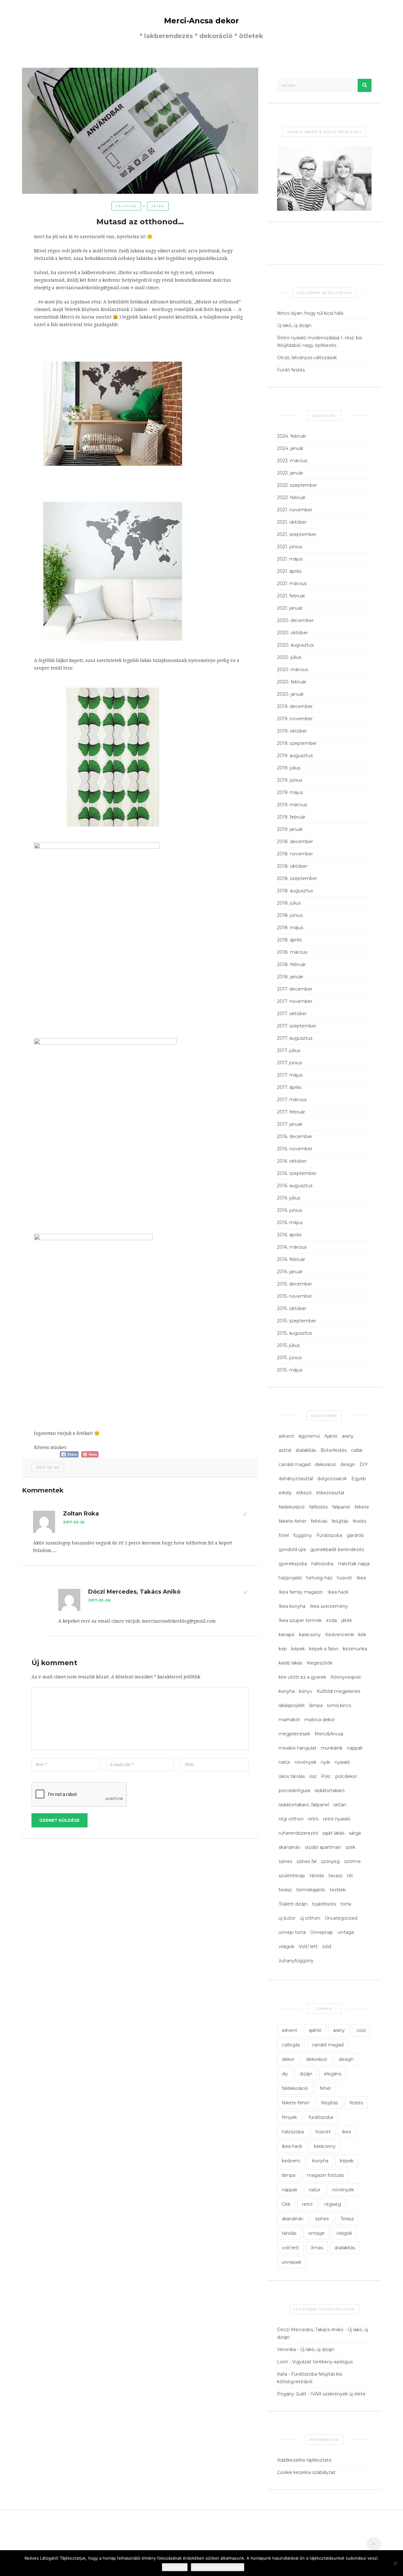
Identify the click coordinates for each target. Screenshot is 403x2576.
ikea (347, 2132)
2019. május (290, 792)
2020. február (292, 682)
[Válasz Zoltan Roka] (245, 1515)
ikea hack (292, 2146)
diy (285, 2074)
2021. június (289, 547)
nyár (326, 1762)
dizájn (306, 2074)
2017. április (289, 1087)
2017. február (291, 1112)
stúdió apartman (323, 1847)
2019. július (289, 768)
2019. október (292, 731)
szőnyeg (330, 1861)
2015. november (295, 1296)
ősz (313, 1776)
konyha (287, 1691)
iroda (332, 1620)
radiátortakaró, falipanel (304, 1805)
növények (306, 1762)
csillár (357, 1450)
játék (158, 206)
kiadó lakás (290, 1663)
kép (283, 1649)
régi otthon (291, 1819)
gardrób (355, 1535)
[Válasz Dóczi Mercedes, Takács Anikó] (245, 1593)
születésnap (292, 1876)
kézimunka (355, 1649)
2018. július (289, 903)
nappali (355, 1748)
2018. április (289, 940)
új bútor (287, 1918)
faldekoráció (292, 1507)
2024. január (290, 448)
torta (346, 1904)
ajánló (315, 2030)
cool (361, 2030)
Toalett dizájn (293, 1904)
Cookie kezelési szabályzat (306, 2472)
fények (289, 2117)
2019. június (290, 780)
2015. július (288, 1345)
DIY (364, 1464)
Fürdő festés (291, 370)
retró (313, 1819)
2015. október (292, 1308)
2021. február (291, 596)
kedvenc (291, 2161)
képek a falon (324, 1649)
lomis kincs (339, 1705)
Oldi (286, 2204)
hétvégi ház (319, 1578)
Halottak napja (354, 1564)
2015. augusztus (295, 1333)
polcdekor (346, 1776)
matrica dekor (320, 1720)
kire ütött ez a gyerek (302, 1677)
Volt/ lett (308, 1946)
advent (286, 1436)
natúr (284, 1762)
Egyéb (359, 1479)
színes (285, 1861)
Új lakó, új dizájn (294, 325)
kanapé (287, 1635)
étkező (304, 1493)
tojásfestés (324, 1904)
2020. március (292, 670)
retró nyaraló (337, 1819)
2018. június (290, 915)
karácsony (310, 1635)
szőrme (352, 1861)
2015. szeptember (297, 1321)
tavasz (335, 1876)
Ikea (361, 1578)
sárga (355, 1833)
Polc (326, 1776)
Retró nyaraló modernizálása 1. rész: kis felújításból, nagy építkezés (319, 342)
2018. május (290, 928)
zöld (327, 1946)
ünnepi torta (292, 1932)
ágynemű (309, 1436)
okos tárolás (292, 1776)
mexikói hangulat (298, 1748)
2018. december (295, 842)
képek (298, 1649)
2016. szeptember (297, 1173)
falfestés (318, 1507)
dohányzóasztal (296, 1479)
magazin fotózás (325, 2175)
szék (350, 1847)
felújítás (340, 1521)
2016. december (295, 1136)
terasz (285, 1890)
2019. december (295, 706)
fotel (284, 1535)
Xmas (317, 2248)
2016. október (292, 1161)
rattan (340, 1805)
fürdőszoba (321, 2117)
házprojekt (290, 1578)
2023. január (290, 473)
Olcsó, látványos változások (307, 358)
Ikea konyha (292, 1606)
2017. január (290, 1124)
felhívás (126, 206)
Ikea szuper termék (300, 1620)
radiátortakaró (330, 1791)
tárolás (317, 1876)
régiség (333, 2204)
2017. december (295, 989)
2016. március (292, 1247)
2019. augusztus (295, 756)
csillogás (291, 2045)
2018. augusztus (295, 891)
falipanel (341, 1507)
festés (359, 1521)
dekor (288, 2059)
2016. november (295, 1149)
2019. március (292, 805)
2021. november (295, 510)
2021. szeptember (297, 534)
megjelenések (294, 1734)
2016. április (289, 1235)
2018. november (295, 854)
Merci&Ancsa (329, 1734)
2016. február (291, 1259)
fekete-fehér (292, 1521)
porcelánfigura (294, 1791)
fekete (362, 1507)
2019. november (295, 719)
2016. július (289, 1198)
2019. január (290, 829)
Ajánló (331, 1436)
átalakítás (306, 1450)
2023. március (292, 461)
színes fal (307, 1861)
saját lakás (333, 1833)
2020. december (295, 620)
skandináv (289, 1847)
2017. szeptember (297, 1026)
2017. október (292, 1014)
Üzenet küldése (60, 1820)
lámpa (316, 1705)
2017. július (289, 1050)
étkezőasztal (330, 1493)
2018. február (291, 964)
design (348, 1464)
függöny (303, 1535)
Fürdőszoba (329, 1535)
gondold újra (292, 1550)
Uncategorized (341, 1918)
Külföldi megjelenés (338, 1691)
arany (348, 1436)
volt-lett (290, 2248)
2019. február (291, 817)
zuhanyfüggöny (296, 1961)
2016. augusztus (295, 1186)
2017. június (289, 1063)
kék (362, 1635)
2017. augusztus (295, 1038)
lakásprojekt (292, 1705)
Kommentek (43, 1490)
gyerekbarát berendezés (337, 1550)
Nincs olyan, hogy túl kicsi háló (310, 313)
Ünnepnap (322, 1932)
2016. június (289, 1210)
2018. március (292, 952)
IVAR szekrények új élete (338, 2394)
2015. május (290, 1370)
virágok (287, 1946)
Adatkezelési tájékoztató (304, 2460)
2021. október (292, 522)
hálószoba (322, 1564)
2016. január (290, 1272)
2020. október (292, 633)
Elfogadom (175, 2567)
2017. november (295, 1001)
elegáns (333, 2074)
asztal (285, 1450)
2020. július (289, 657)
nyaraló (342, 1762)
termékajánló (311, 1890)
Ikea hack (338, 1592)
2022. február (291, 497)
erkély (285, 1493)
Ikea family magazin (301, 1592)
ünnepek (292, 2262)
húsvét (344, 1578)
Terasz (347, 2219)
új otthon (310, 1918)
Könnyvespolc (346, 1677)
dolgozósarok (332, 1479)
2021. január (290, 608)
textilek (338, 1890)
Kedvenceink (340, 1635)
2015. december (295, 1284)
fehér (325, 2088)
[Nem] (395, 2563)
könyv (306, 1691)
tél (350, 1876)
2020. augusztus (295, 645)
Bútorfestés (334, 1450)
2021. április (289, 571)
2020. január (290, 694)
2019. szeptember (297, 743)
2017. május (290, 1075)
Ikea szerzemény (329, 1606)
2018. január (290, 977)
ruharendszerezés (298, 1833)
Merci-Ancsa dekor (201, 21)
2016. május (290, 1222)
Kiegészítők (320, 1663)
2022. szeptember (297, 485)
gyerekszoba (293, 1564)
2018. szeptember (297, 878)
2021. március (292, 584)
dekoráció (325, 1464)
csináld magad (295, 1464)
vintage (346, 1932)
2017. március (292, 1100)
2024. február (292, 436)
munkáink (332, 1748)
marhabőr (289, 1720)
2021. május (290, 559)
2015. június (289, 1358)
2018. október (292, 866)
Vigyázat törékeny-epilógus (322, 2362)
